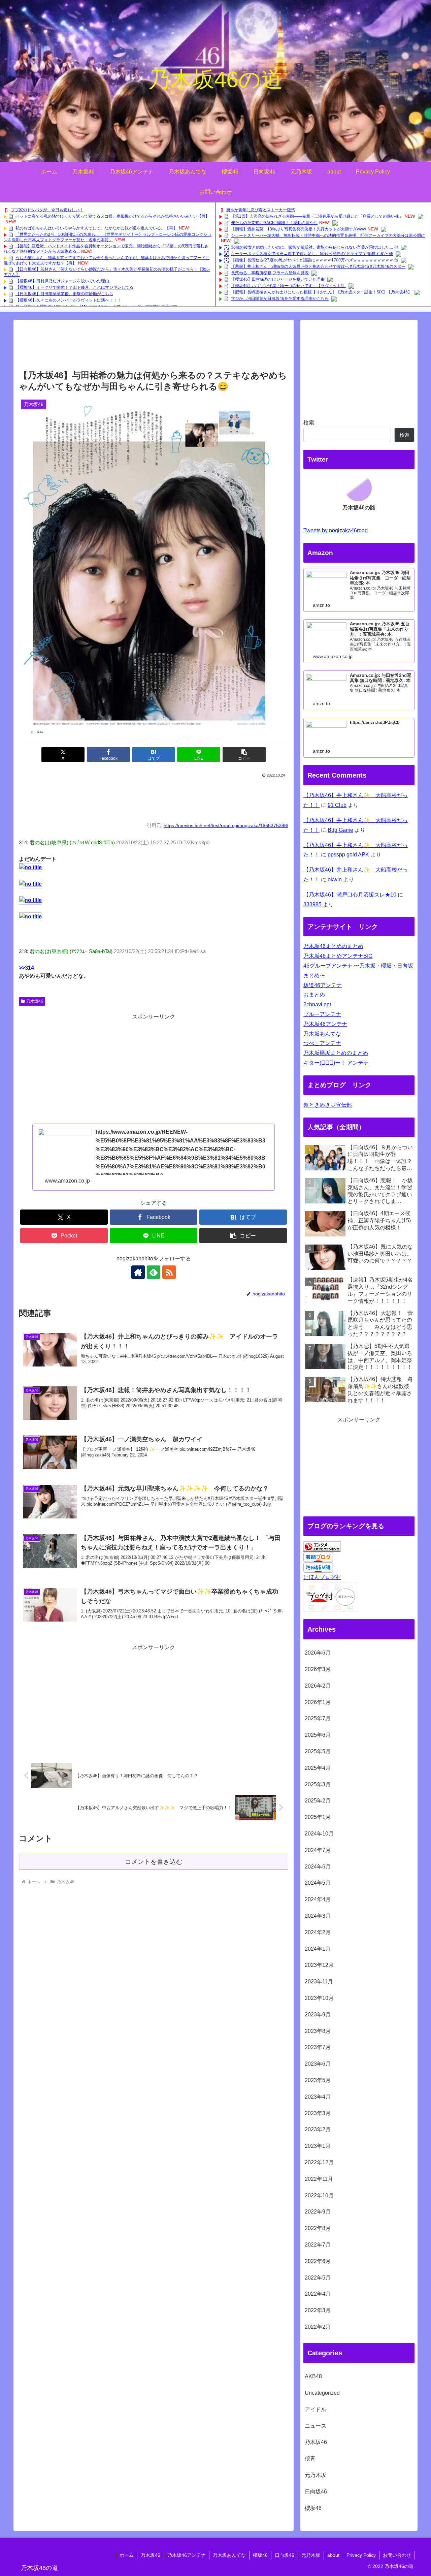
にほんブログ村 (322, 1577)
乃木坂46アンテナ (325, 1024)
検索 (309, 423)
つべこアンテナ (322, 1043)
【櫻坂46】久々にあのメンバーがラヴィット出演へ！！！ (68, 300)
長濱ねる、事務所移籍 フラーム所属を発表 (270, 273)
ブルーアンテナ (322, 1014)
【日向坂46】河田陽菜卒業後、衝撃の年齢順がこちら (64, 294)
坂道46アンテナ (323, 985)
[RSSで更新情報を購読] (169, 1272)
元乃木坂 (311, 2555)
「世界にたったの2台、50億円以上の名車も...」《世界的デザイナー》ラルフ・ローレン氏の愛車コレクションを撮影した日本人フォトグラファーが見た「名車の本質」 (108, 237)
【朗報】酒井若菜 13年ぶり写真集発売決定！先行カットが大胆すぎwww (299, 229)
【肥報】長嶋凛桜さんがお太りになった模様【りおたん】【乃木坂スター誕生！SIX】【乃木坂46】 (321, 292)
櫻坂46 (260, 2555)
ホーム (127, 2555)
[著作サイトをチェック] (138, 1272)
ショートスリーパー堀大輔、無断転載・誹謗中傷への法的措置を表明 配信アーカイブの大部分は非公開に (328, 235)
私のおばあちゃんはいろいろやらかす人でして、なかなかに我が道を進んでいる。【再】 (96, 228)
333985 (312, 904)
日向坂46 (285, 2555)
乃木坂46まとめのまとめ (333, 946)
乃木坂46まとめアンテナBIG (338, 956)
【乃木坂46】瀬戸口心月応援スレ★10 (350, 895)
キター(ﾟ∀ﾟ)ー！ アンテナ (336, 1063)
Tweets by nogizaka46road (336, 530)
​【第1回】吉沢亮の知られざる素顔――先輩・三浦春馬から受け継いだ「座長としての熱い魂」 (317, 216)
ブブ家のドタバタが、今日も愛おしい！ (47, 210)
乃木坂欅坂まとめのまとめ (336, 1053)
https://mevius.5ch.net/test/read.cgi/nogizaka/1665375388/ (226, 825)
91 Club (337, 805)
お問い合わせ (397, 2555)
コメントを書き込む (154, 1862)
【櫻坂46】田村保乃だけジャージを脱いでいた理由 (62, 281)
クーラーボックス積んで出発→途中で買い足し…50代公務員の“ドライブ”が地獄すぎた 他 (312, 254)
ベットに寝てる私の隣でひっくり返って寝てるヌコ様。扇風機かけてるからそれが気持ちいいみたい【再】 (112, 216)
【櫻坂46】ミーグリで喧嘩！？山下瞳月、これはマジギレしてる (74, 287)
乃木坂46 (35, 1001)
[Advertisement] (154, 347)
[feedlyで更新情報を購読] (154, 1272)
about (333, 2555)
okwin (335, 879)
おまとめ (314, 995)
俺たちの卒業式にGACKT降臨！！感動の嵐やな (274, 223)
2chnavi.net (317, 1004)
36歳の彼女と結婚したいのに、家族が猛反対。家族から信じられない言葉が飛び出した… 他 (315, 247)
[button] (244, 755)
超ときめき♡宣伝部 (328, 1105)
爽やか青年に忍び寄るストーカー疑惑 (261, 210)
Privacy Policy (361, 2555)
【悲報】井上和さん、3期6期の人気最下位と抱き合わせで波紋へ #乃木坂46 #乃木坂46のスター (318, 266)
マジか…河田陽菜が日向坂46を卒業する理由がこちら (280, 299)
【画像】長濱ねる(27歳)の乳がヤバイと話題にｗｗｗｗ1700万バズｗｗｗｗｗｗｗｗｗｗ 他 (315, 260)
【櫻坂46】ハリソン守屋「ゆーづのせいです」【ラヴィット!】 (288, 286)
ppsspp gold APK (348, 855)
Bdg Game (340, 830)
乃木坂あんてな (322, 1034)
